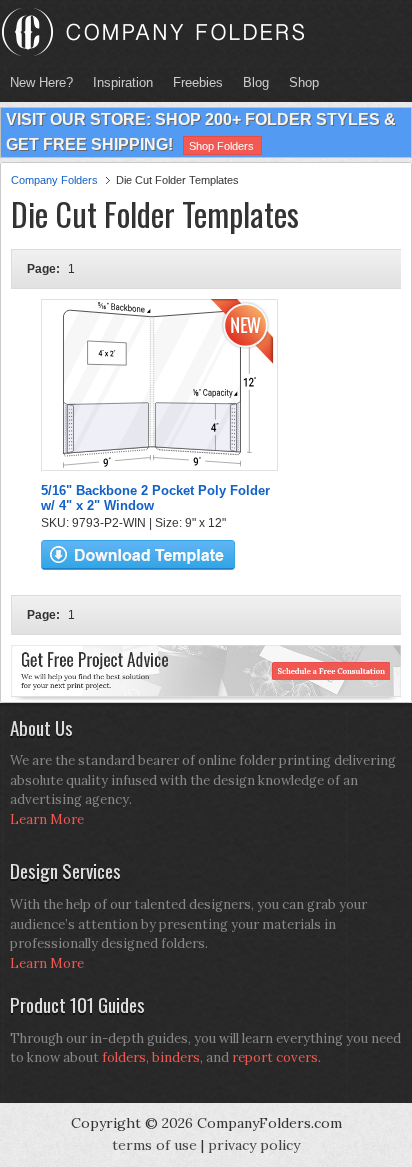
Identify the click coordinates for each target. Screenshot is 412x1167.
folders (124, 1057)
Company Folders (54, 180)
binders (176, 1057)
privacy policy (254, 1145)
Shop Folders (221, 146)
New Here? (41, 82)
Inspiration (123, 82)
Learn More (47, 819)
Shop (299, 82)
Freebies (193, 82)
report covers (275, 1057)
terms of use (154, 1145)
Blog (256, 82)
